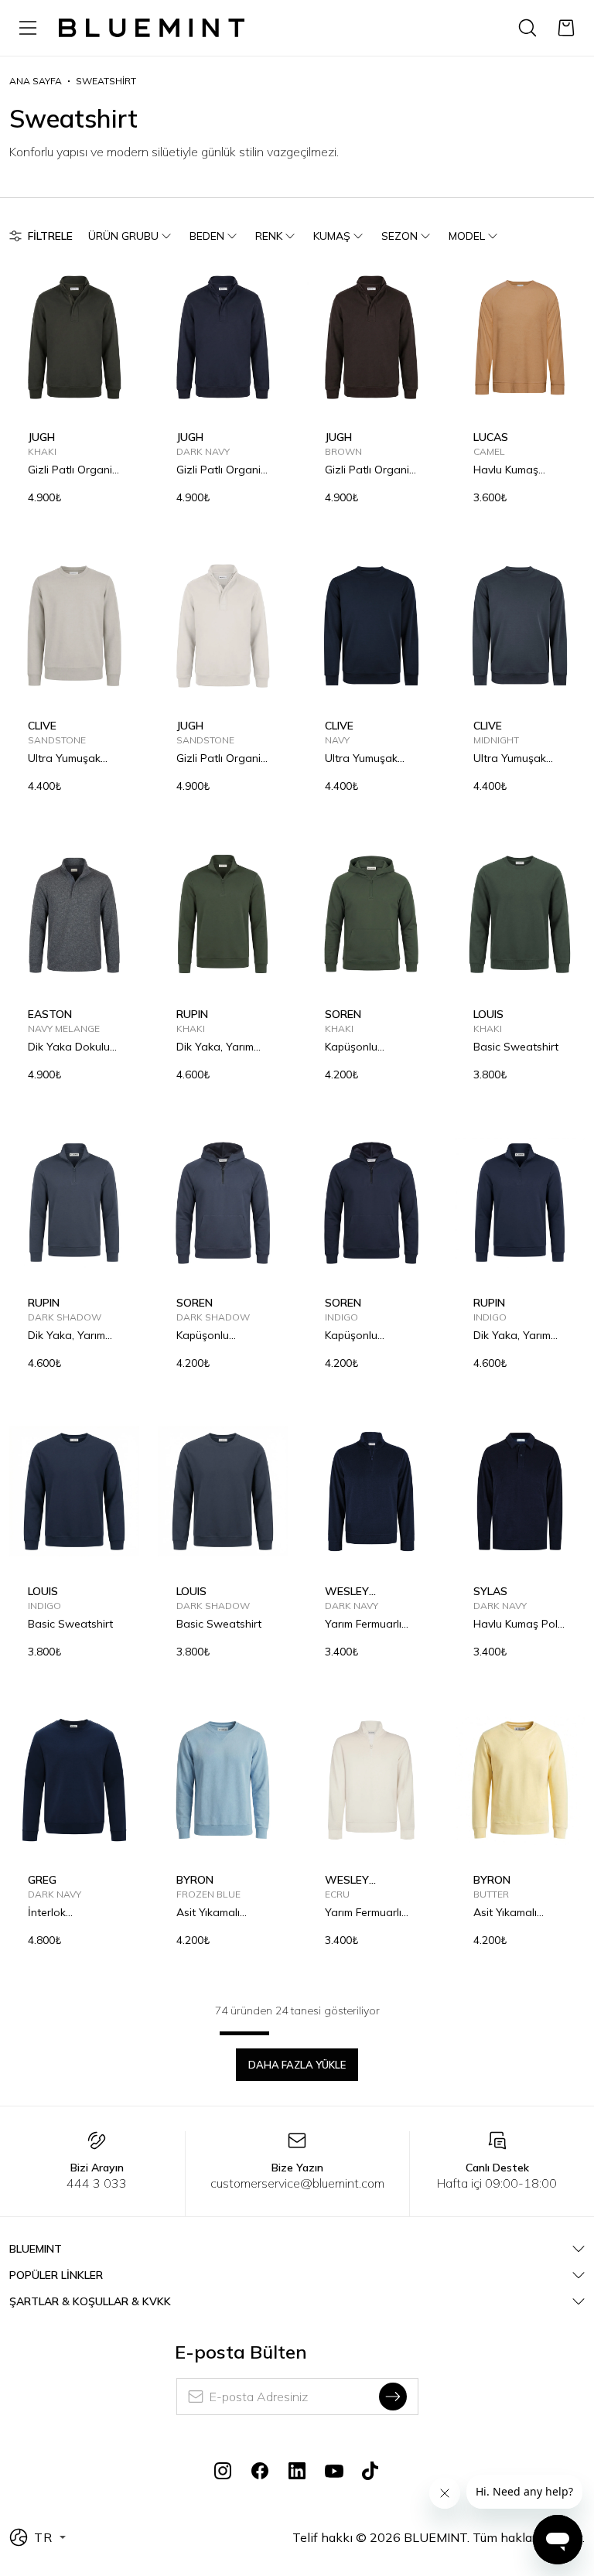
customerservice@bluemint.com (297, 2183)
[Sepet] (566, 28)
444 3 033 (97, 2183)
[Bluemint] (152, 28)
